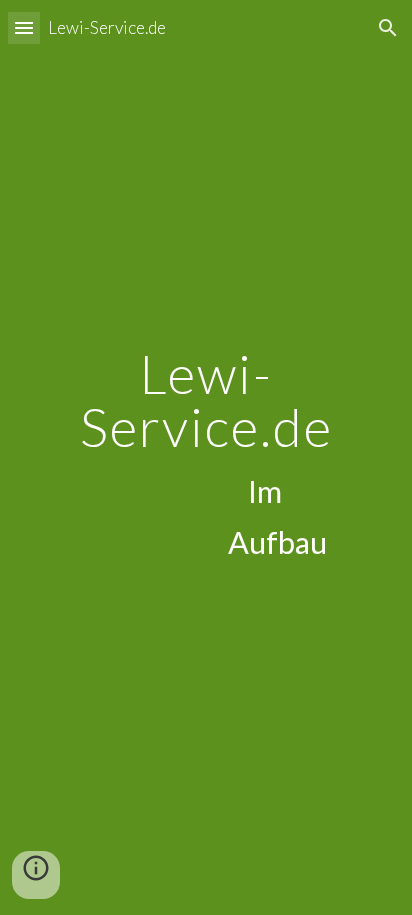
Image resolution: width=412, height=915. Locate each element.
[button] (24, 27)
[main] (206, 457)
